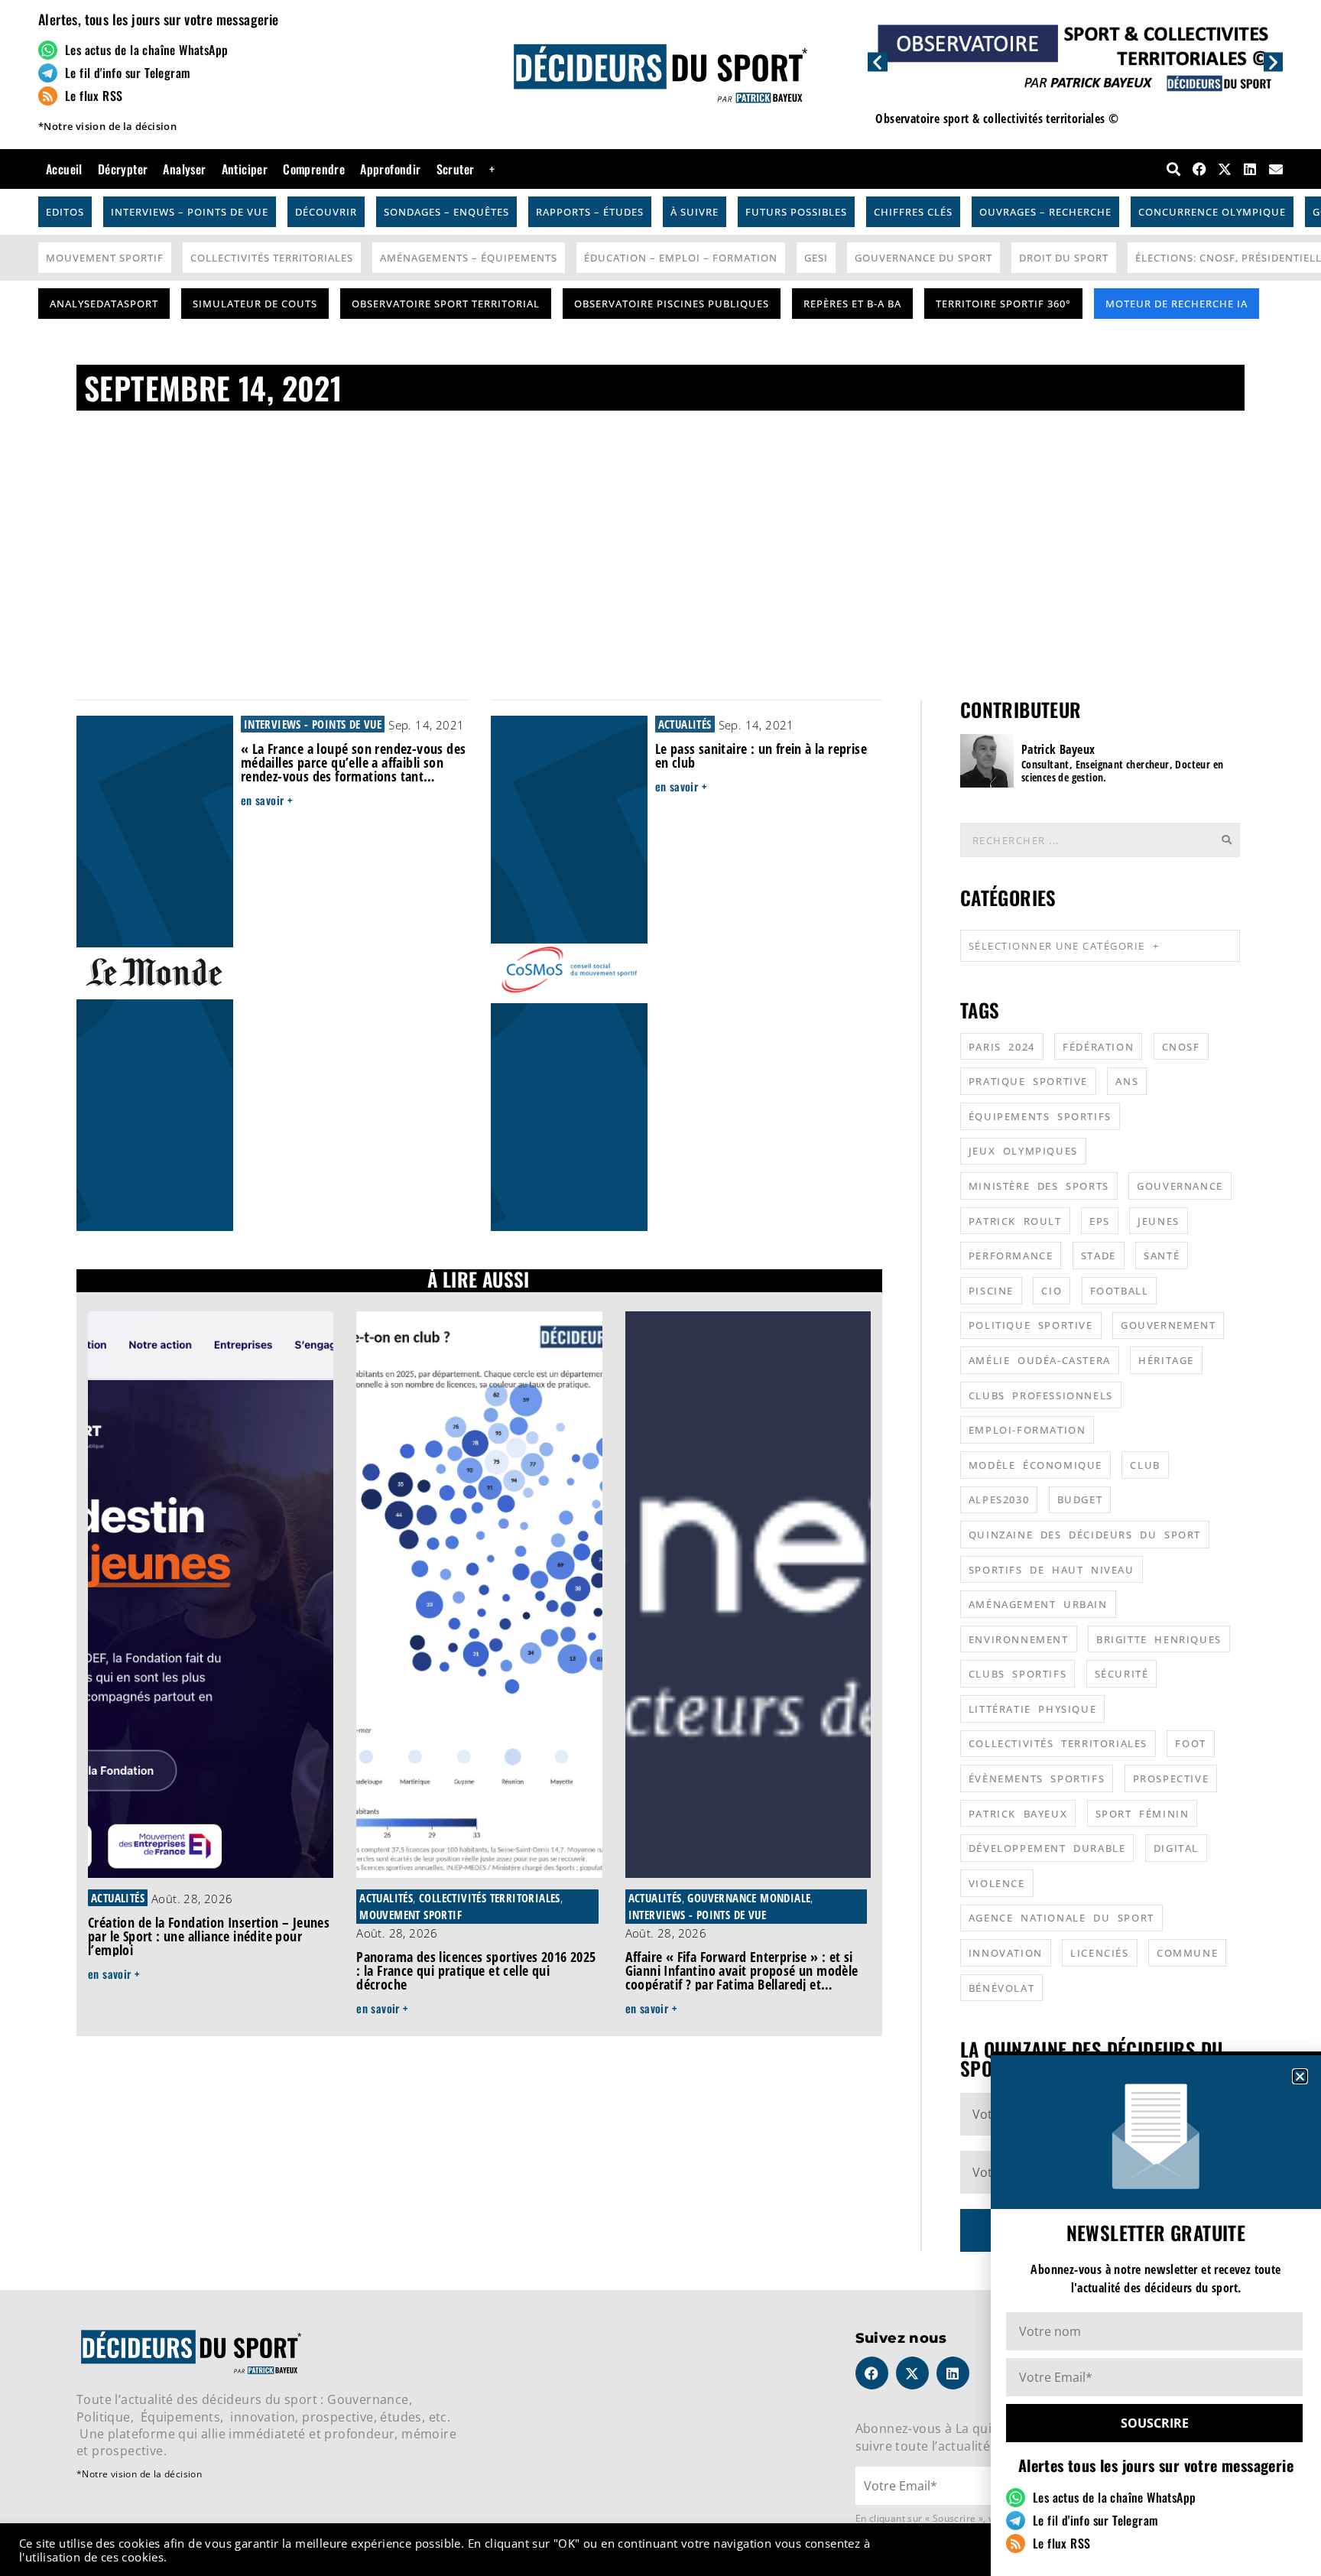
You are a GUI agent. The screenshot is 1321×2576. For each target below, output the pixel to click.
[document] (660, 1288)
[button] (1300, 2076)
